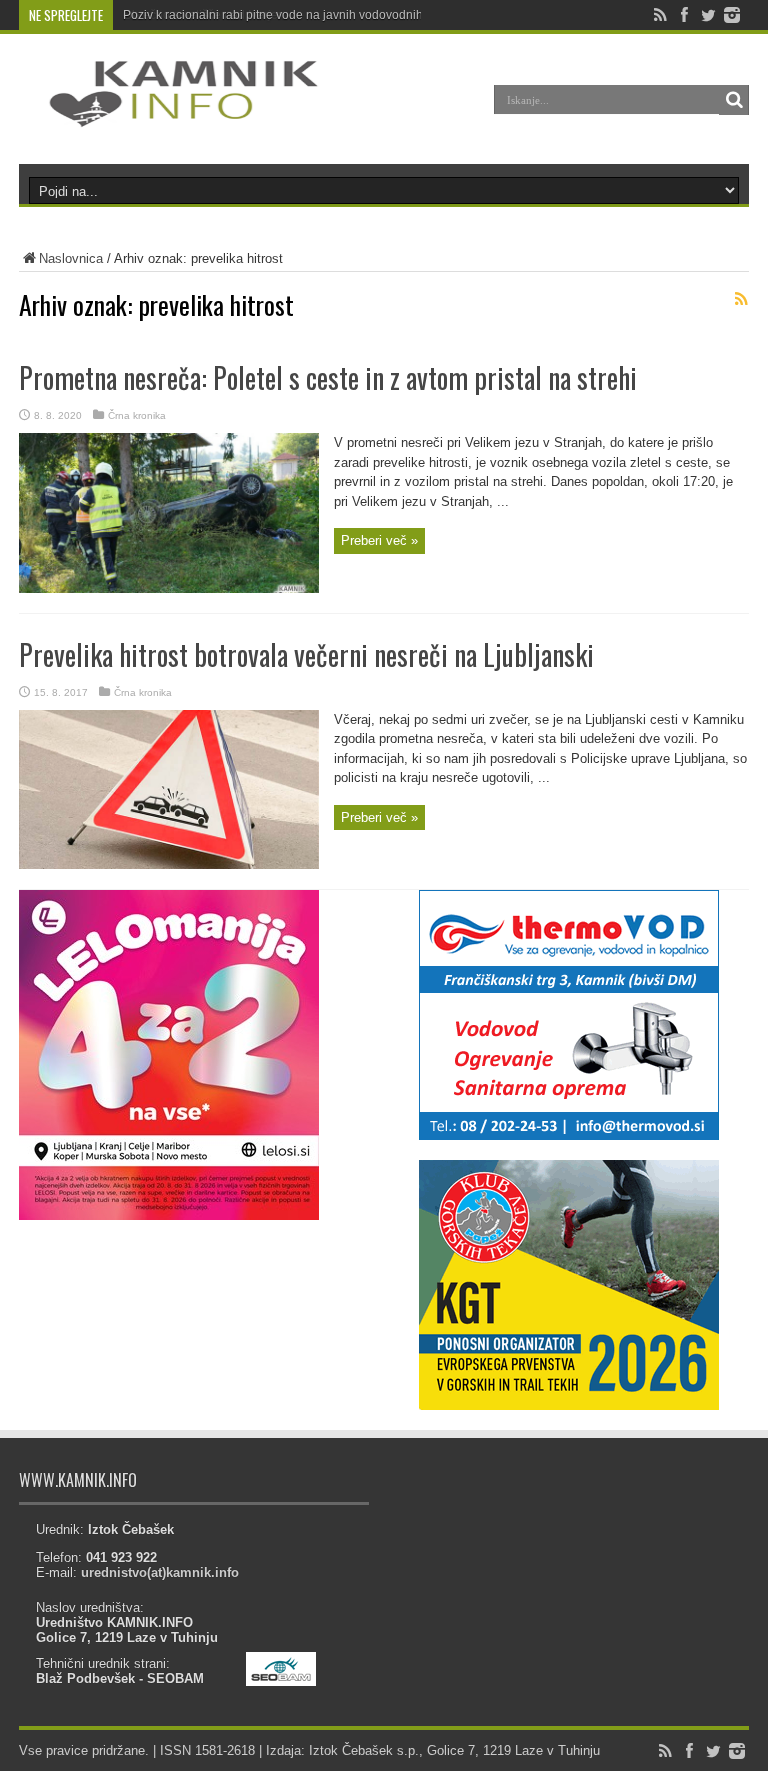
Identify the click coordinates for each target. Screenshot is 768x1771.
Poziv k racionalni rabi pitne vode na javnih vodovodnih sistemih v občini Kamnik (341, 15)
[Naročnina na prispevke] (741, 299)
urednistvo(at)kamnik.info (160, 1572)
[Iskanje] (734, 100)
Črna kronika (137, 415)
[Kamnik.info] (169, 114)
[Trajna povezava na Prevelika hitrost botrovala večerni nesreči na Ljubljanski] (169, 864)
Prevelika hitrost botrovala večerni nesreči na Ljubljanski (306, 654)
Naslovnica (71, 258)
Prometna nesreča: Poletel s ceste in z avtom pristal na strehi (328, 377)
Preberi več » (379, 540)
